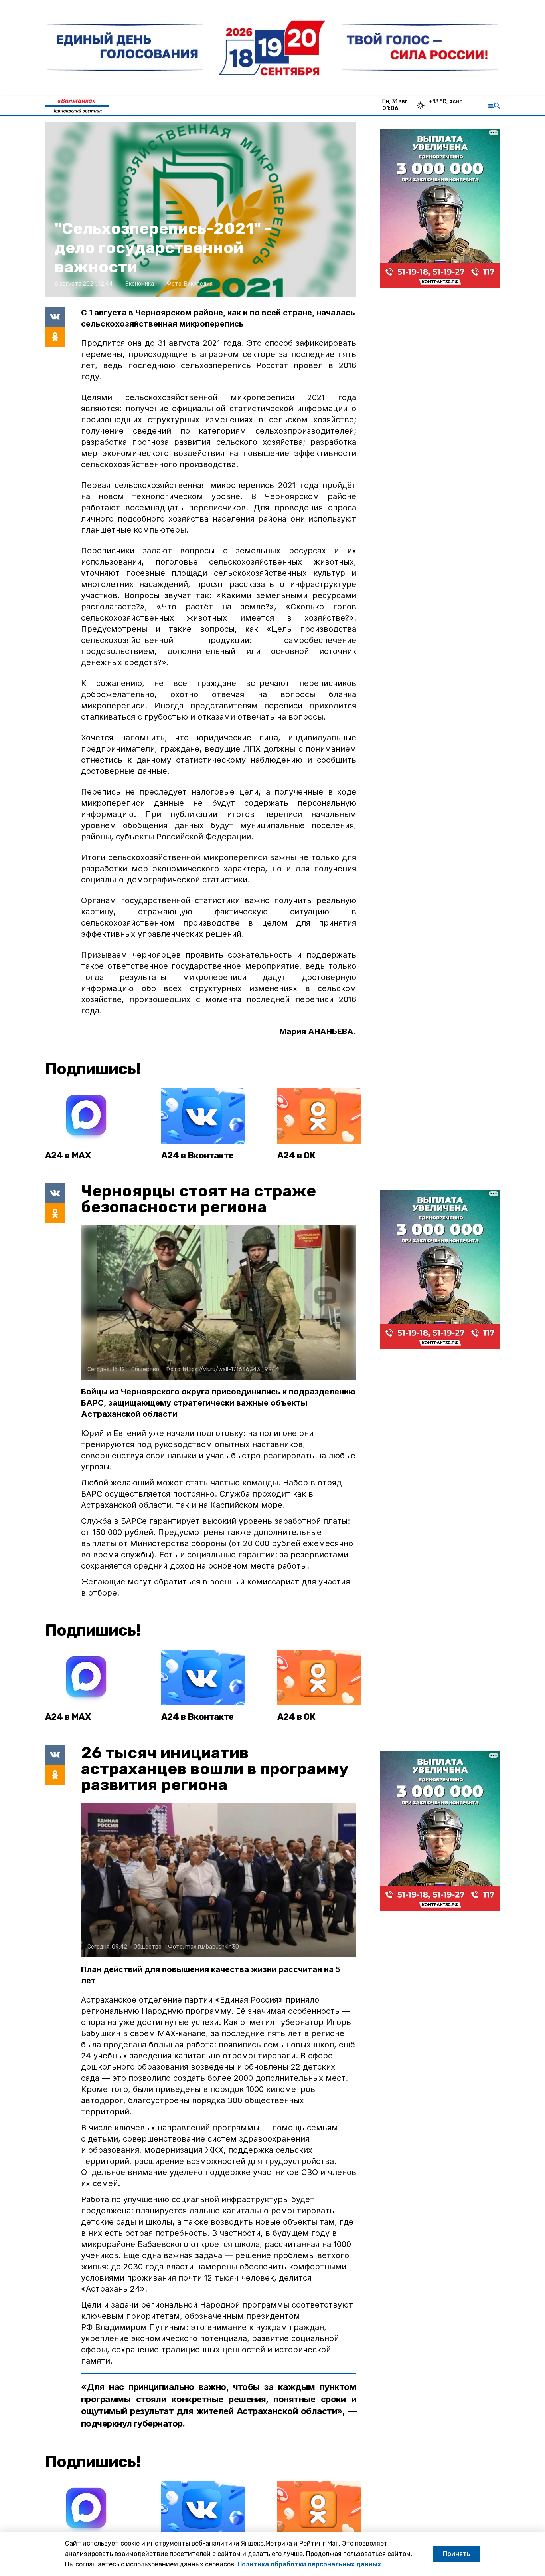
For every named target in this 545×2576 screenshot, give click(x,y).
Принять (457, 2554)
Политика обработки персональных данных (309, 2564)
